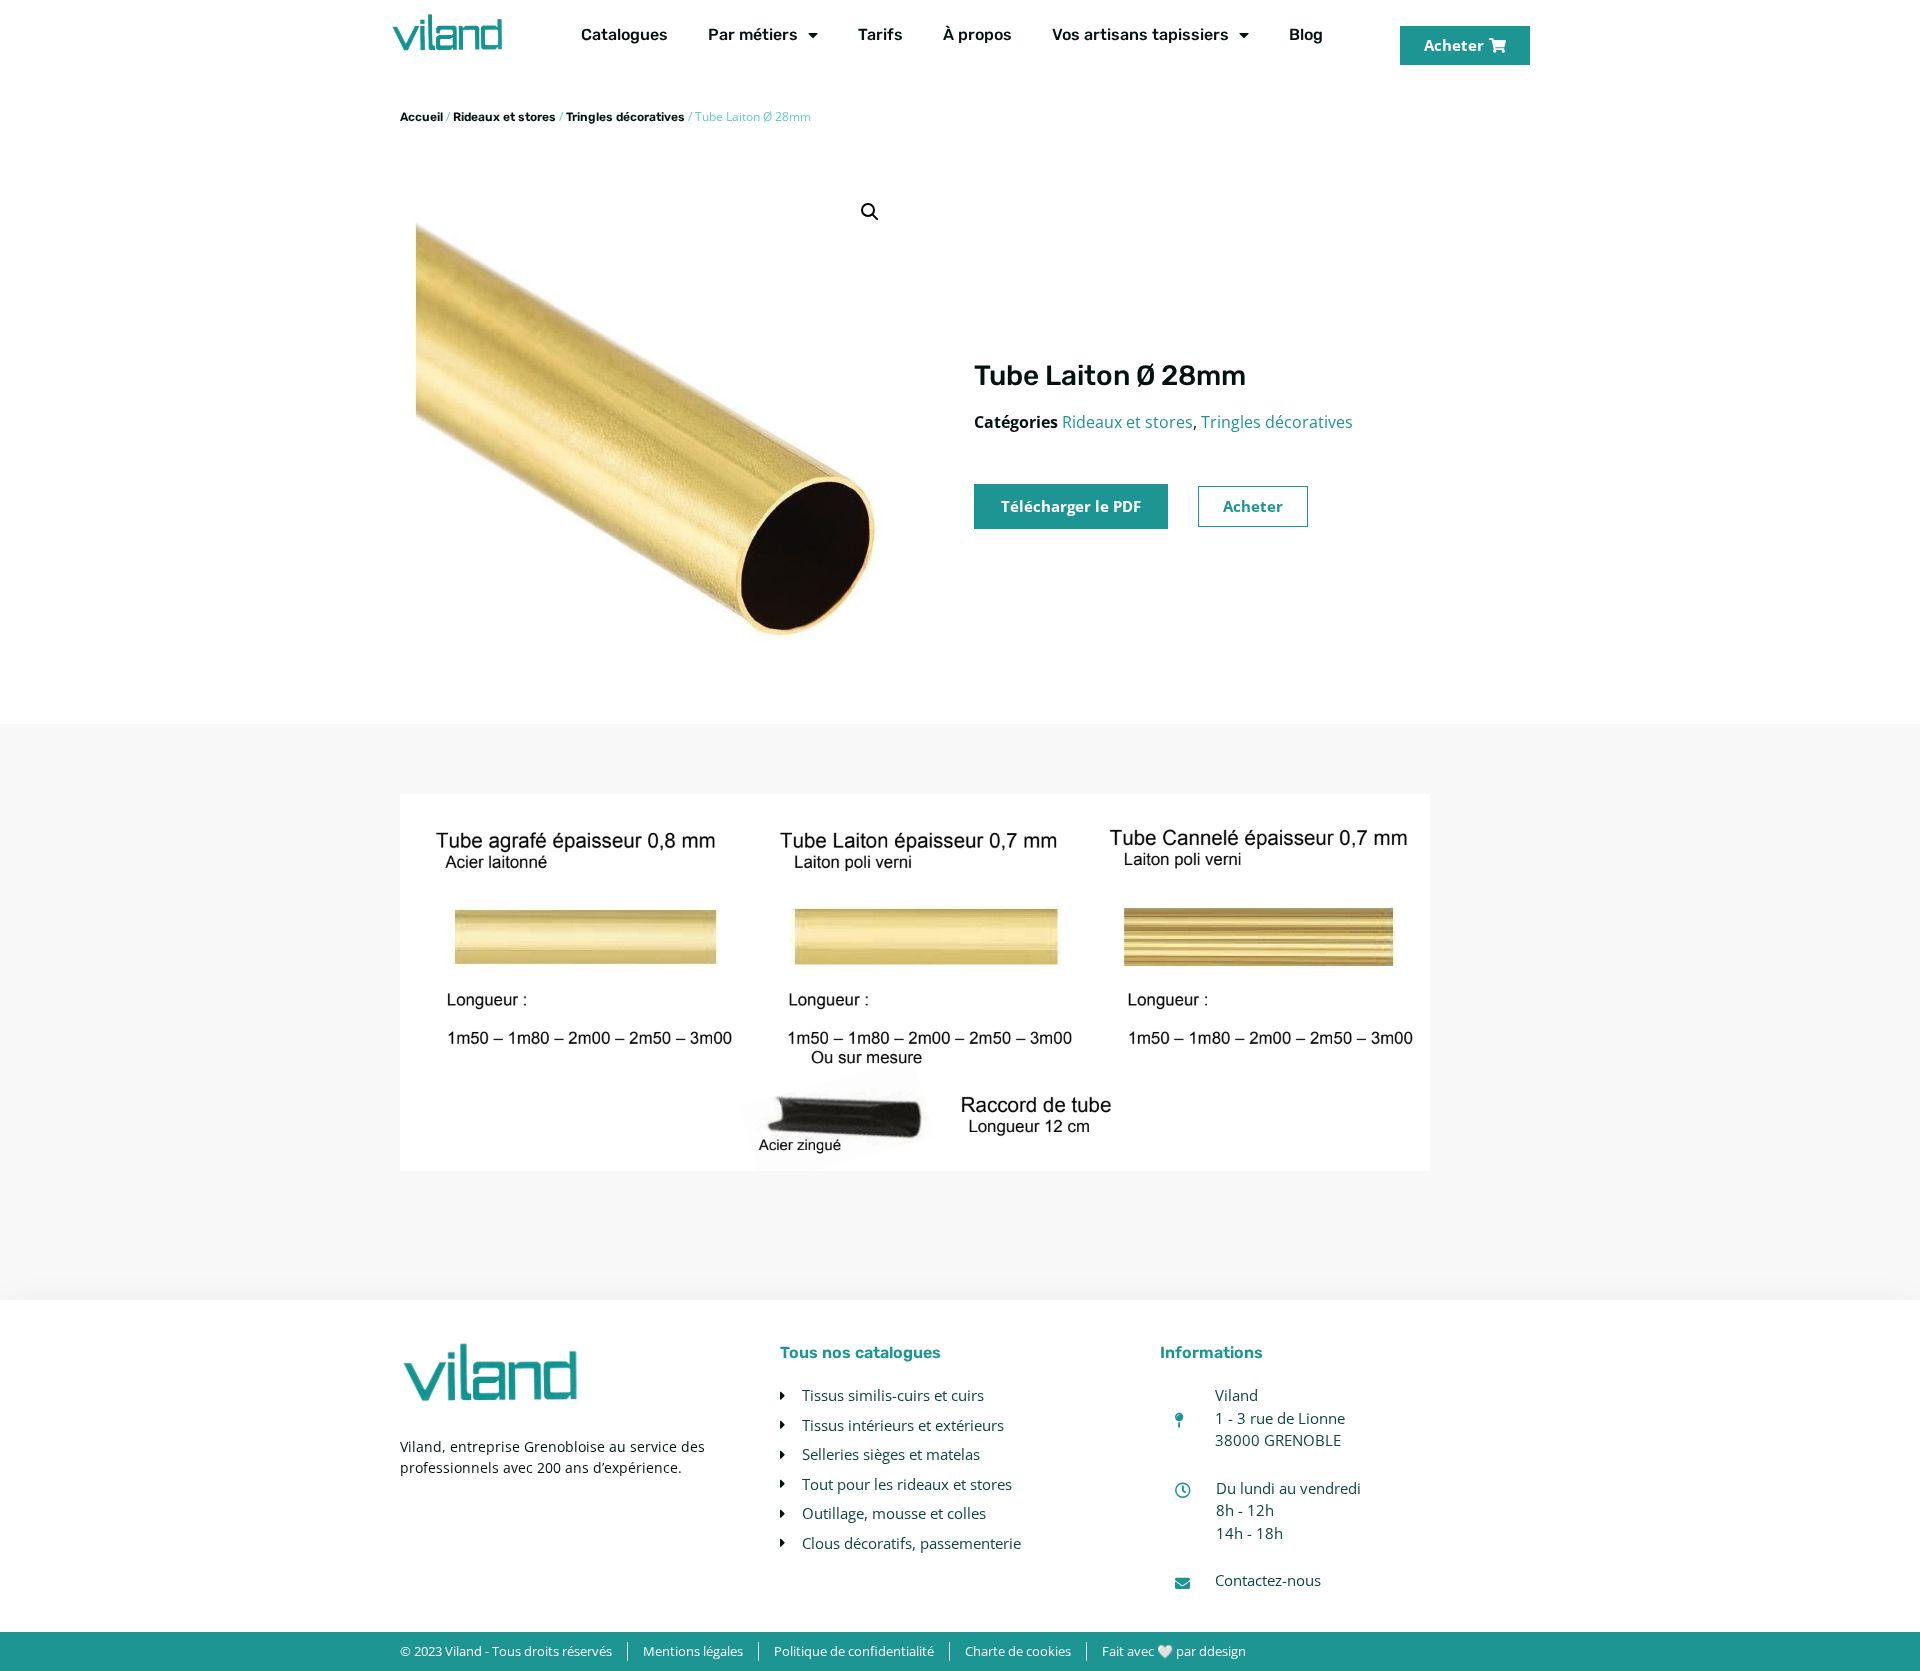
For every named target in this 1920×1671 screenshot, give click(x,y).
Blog (1306, 34)
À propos (977, 34)
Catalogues (624, 34)
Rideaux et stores (504, 117)
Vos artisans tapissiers (1140, 34)
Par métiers (753, 34)
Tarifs (880, 34)
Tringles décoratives (625, 117)
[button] (870, 212)
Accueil (421, 117)
